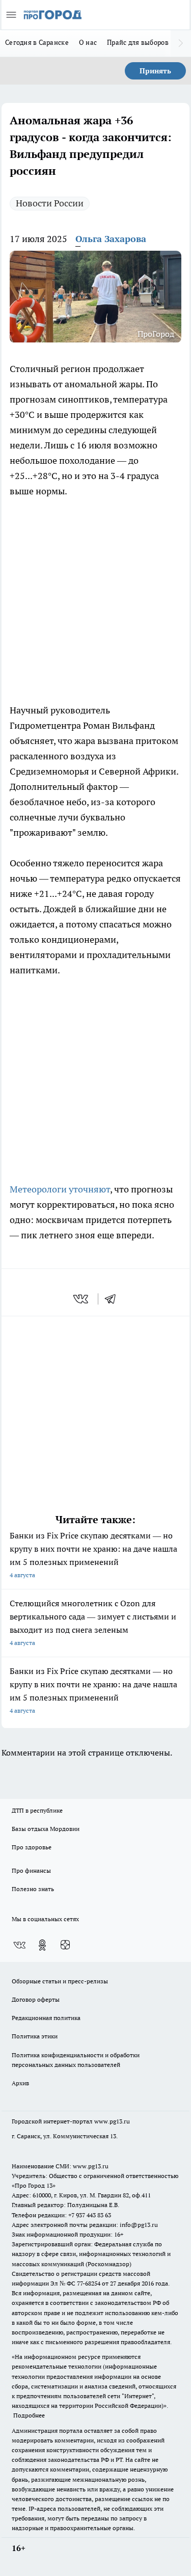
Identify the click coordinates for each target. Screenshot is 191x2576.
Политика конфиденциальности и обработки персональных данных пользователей (76, 2060)
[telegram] (114, 1299)
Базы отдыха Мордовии (46, 1829)
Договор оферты (36, 1999)
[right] (181, 43)
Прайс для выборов (138, 42)
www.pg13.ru (112, 2121)
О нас (88, 42)
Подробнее (29, 2415)
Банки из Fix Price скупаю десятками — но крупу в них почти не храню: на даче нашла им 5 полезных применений (93, 1555)
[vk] (82, 1299)
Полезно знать (33, 1889)
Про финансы (31, 1870)
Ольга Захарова (111, 239)
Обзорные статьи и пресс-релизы (60, 1981)
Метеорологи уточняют (60, 1189)
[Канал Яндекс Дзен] (65, 1945)
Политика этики (35, 2036)
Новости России (50, 203)
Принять (155, 71)
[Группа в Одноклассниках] (42, 1945)
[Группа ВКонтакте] (19, 1945)
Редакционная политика (46, 2018)
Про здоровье (32, 1847)
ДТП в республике (37, 1810)
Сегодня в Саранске (37, 42)
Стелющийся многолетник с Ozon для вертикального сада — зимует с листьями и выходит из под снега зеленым (93, 1622)
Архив (20, 2083)
